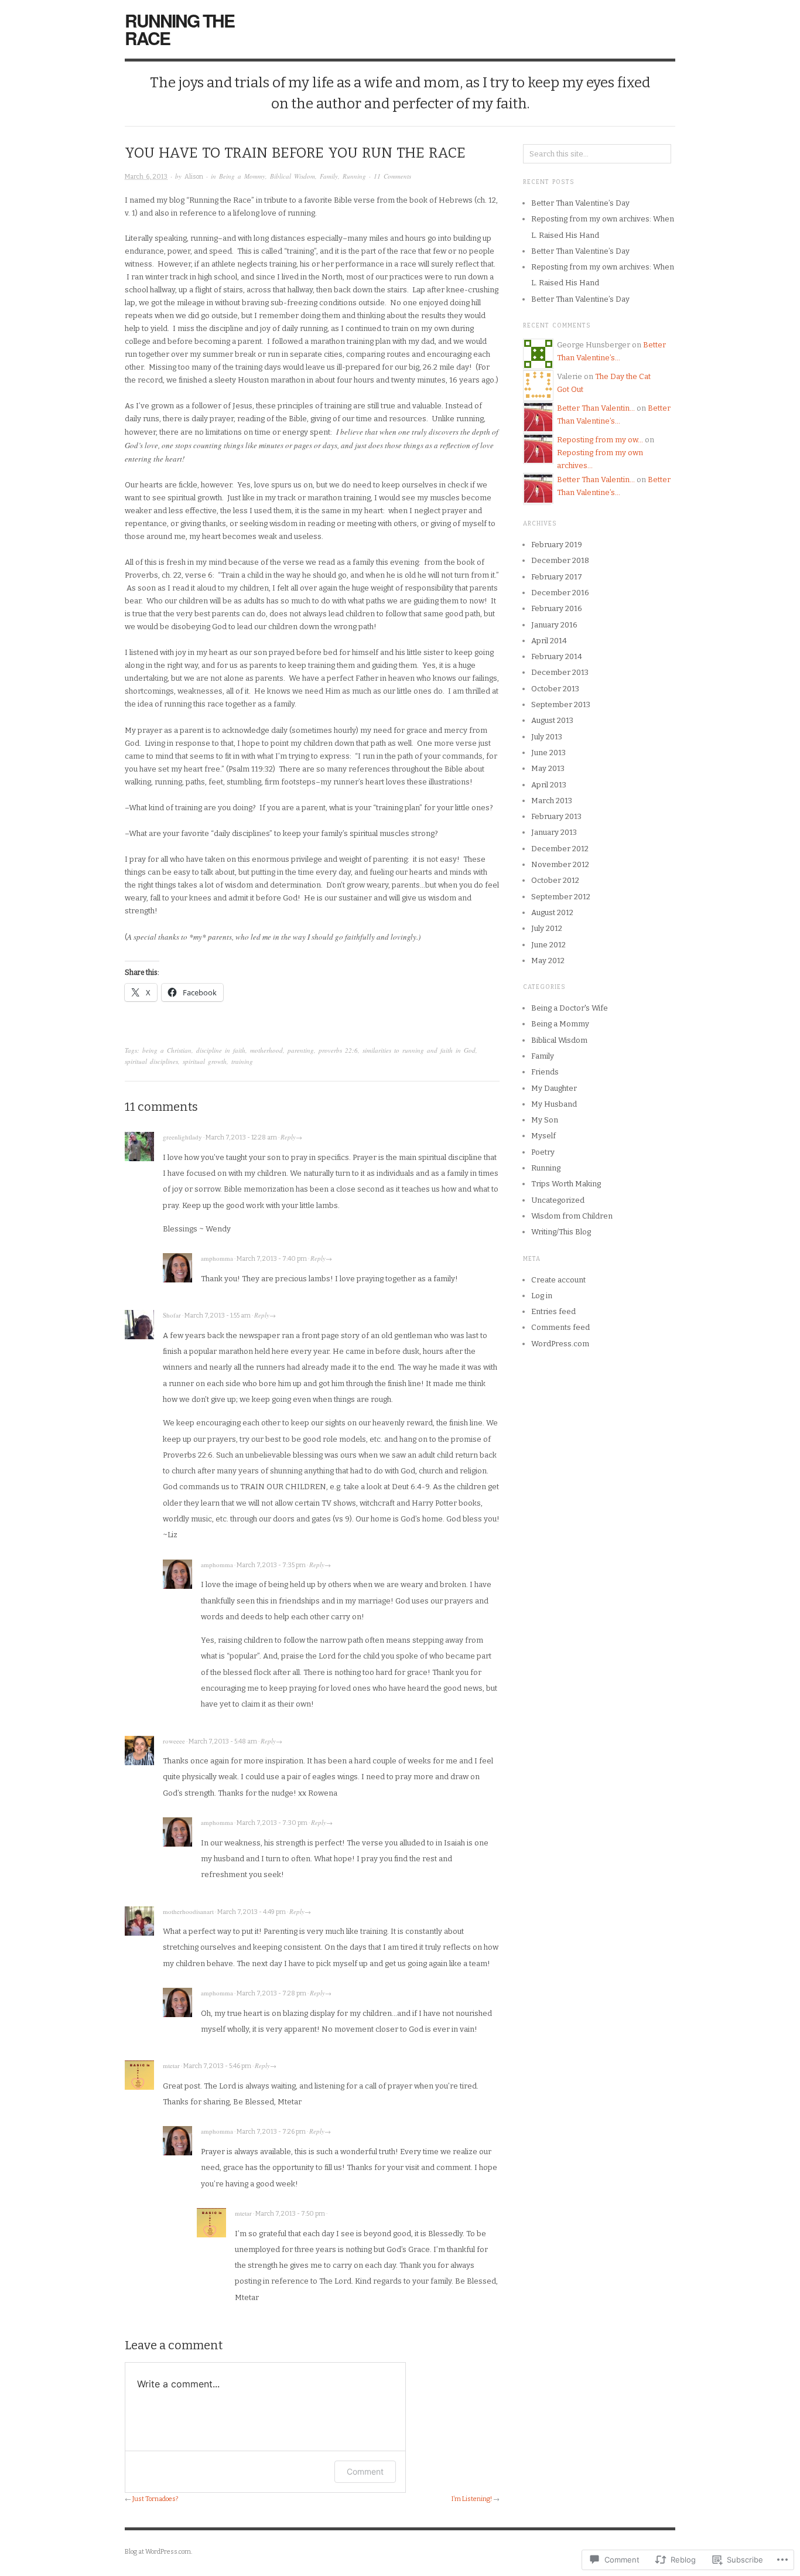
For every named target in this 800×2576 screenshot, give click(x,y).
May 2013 (548, 768)
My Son (545, 1120)
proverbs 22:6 (338, 1050)
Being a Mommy (242, 176)
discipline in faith (221, 1050)
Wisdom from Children (572, 1216)
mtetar (171, 2065)
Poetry (543, 1152)
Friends (545, 1072)
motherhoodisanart (188, 1911)
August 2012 (552, 912)
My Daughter (554, 1088)
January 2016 (554, 625)
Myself (543, 1136)
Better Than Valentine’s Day (580, 203)
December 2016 (560, 593)
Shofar (172, 1315)
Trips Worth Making (566, 1184)
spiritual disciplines (151, 1061)
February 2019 (557, 545)
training (242, 1061)
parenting (301, 1050)
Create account (558, 1280)
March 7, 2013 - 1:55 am (218, 1316)
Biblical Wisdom (293, 176)
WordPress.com (560, 1344)
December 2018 (560, 560)
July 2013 (547, 737)
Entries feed (553, 1311)
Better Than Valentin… (596, 408)
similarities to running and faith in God (419, 1050)
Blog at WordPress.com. (158, 2552)
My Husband (554, 1104)
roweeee (174, 1741)
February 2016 (557, 608)
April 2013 (549, 785)
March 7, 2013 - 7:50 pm (290, 2214)
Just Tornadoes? (155, 2499)
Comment (365, 2471)
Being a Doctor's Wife (570, 1008)
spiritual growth (205, 1061)
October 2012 (555, 880)
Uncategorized (558, 1200)
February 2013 (556, 816)
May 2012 (548, 961)
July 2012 (547, 928)
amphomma (217, 1258)
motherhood (266, 1050)
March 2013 (552, 801)
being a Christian (167, 1050)
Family (329, 176)
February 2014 (557, 656)
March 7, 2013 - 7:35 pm (271, 1565)
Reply (288, 1137)
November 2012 (560, 864)
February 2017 (557, 577)
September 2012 (561, 897)
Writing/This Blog (561, 1232)
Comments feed (560, 1327)
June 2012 (548, 945)
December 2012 (560, 849)
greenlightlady (182, 1137)
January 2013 (554, 832)
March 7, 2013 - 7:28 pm (271, 1993)
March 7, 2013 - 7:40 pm (272, 1259)
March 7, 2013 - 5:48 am (223, 1741)
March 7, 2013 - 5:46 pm (217, 2066)
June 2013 (548, 753)
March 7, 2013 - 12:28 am (241, 1137)
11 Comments (392, 176)
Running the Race (180, 29)
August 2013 (552, 720)
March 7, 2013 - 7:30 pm (272, 1823)
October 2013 (555, 689)
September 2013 (561, 704)
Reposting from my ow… (600, 440)
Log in (542, 1296)
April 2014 (549, 641)
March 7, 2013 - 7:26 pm (271, 2132)
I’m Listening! (472, 2499)
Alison (194, 177)
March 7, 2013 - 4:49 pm (252, 1912)
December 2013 (560, 672)
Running (354, 176)
